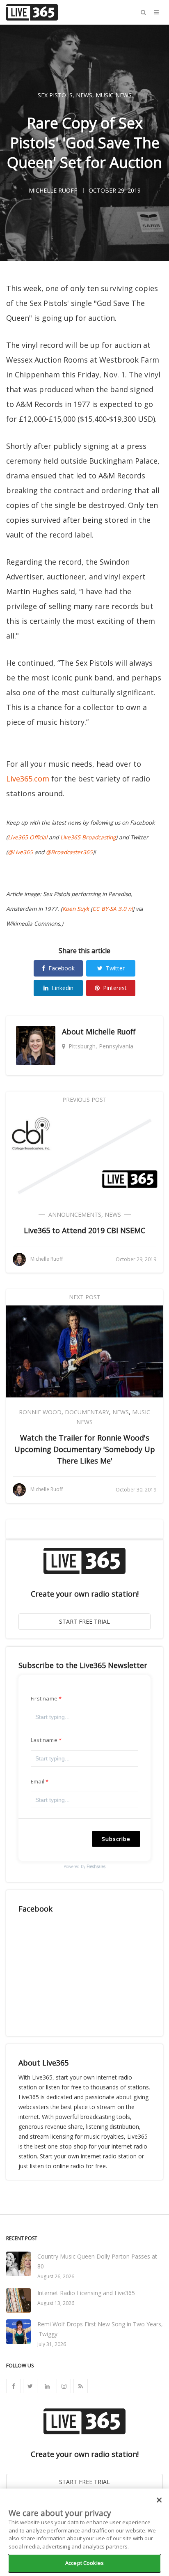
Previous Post (84, 1100)
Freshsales (96, 1866)
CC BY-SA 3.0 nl (112, 909)
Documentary (87, 1412)
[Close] (159, 2500)
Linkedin (63, 988)
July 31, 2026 (52, 2344)
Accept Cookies (84, 2563)
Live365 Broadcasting (88, 837)
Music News (114, 95)
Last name (44, 1740)
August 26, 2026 (56, 2276)
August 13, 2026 (56, 2303)
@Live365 (20, 852)
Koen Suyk (76, 909)
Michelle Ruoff (111, 1032)
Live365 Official (27, 837)
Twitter (115, 968)
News (84, 95)
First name (44, 1698)
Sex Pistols (55, 95)
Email (38, 1781)
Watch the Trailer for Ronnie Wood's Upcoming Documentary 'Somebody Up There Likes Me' (85, 1449)
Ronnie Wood (40, 1412)
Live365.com (28, 779)
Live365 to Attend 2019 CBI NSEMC (84, 1230)
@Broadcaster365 (69, 852)
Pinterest (115, 988)
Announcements (75, 1214)
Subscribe (116, 1839)
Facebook (62, 968)
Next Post (85, 1297)
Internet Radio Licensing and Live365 (86, 2293)
